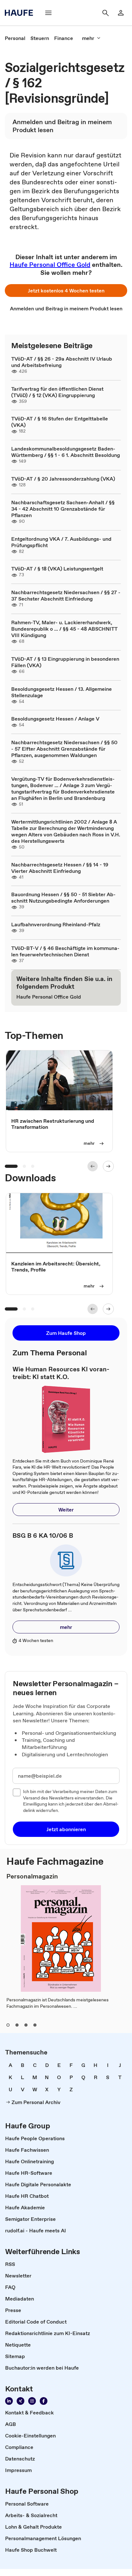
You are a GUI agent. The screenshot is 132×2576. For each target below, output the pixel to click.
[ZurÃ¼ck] (93, 1166)
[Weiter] (108, 1166)
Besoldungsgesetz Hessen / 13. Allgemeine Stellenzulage (62, 692)
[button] (66, 291)
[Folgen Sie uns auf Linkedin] (9, 2401)
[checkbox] (17, 1792)
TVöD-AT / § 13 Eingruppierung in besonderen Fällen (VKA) (65, 662)
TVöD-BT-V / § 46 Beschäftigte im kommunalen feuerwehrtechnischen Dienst (65, 951)
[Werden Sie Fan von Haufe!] (44, 2401)
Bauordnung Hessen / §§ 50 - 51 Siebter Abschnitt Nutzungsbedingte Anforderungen (63, 897)
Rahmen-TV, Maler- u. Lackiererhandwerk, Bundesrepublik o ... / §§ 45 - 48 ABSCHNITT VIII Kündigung (64, 629)
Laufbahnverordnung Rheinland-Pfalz (56, 924)
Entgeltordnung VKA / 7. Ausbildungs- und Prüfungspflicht (61, 542)
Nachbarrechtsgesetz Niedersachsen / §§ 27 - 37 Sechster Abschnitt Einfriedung (66, 595)
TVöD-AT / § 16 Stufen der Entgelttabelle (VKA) (60, 422)
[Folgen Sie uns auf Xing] (21, 2401)
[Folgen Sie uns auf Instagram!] (32, 2401)
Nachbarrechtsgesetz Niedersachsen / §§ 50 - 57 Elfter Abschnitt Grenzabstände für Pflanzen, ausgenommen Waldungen (64, 749)
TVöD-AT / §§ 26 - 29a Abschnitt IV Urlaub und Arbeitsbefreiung (62, 362)
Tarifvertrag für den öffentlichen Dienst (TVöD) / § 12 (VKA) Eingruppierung (57, 392)
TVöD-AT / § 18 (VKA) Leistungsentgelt (57, 569)
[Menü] (48, 13)
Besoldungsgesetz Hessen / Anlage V (55, 719)
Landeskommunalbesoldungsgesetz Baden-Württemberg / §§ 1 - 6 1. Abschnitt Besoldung (66, 452)
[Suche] (105, 13)
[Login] (121, 13)
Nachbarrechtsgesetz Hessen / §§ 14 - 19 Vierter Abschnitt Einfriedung (60, 868)
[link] (15, 38)
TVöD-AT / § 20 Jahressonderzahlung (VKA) (63, 479)
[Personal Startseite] (21, 13)
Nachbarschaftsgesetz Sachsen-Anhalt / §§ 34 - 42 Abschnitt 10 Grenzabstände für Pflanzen (63, 509)
